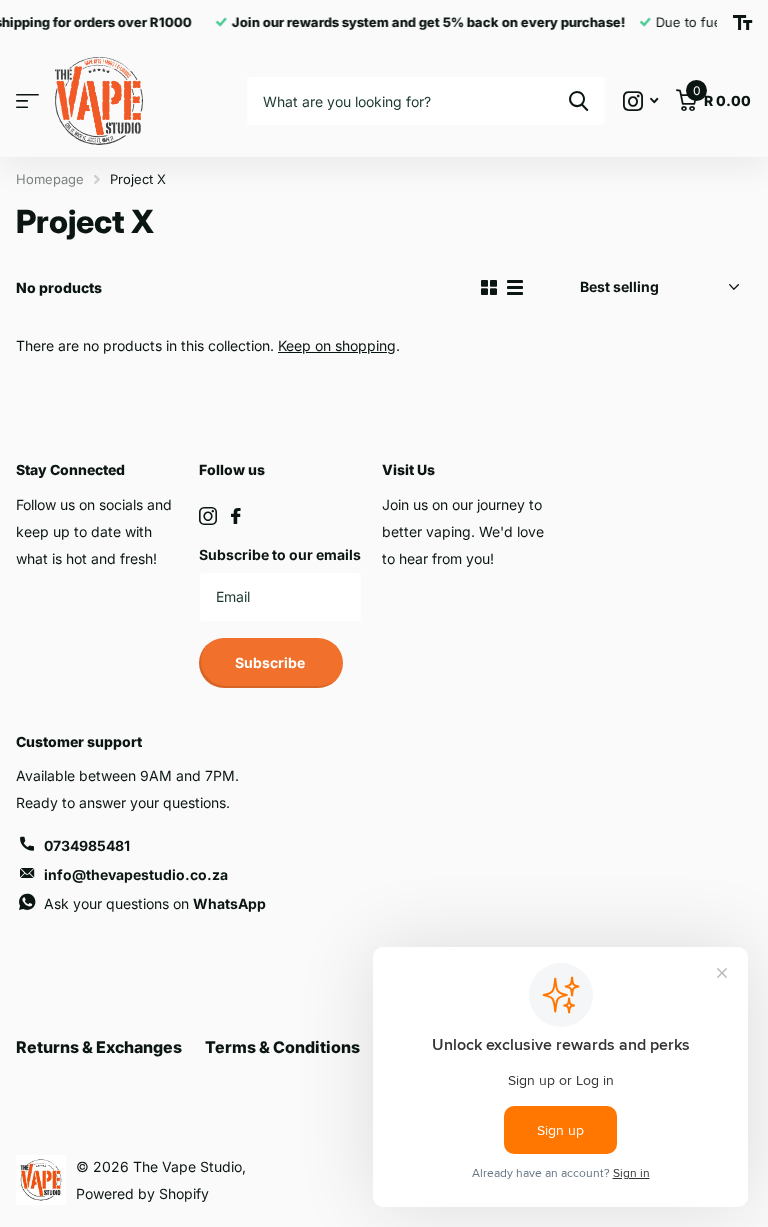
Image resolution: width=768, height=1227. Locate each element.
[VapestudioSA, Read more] (640, 101)
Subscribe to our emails (280, 554)
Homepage (50, 179)
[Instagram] (208, 516)
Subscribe (271, 662)
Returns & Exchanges (99, 1047)
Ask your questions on (155, 903)
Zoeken (578, 101)
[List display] (515, 287)
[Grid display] (489, 287)
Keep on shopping (337, 345)
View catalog (27, 101)
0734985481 (87, 845)
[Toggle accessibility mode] (742, 23)
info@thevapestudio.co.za (136, 874)
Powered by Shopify (142, 1193)
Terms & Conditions (282, 1047)
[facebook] (236, 516)
